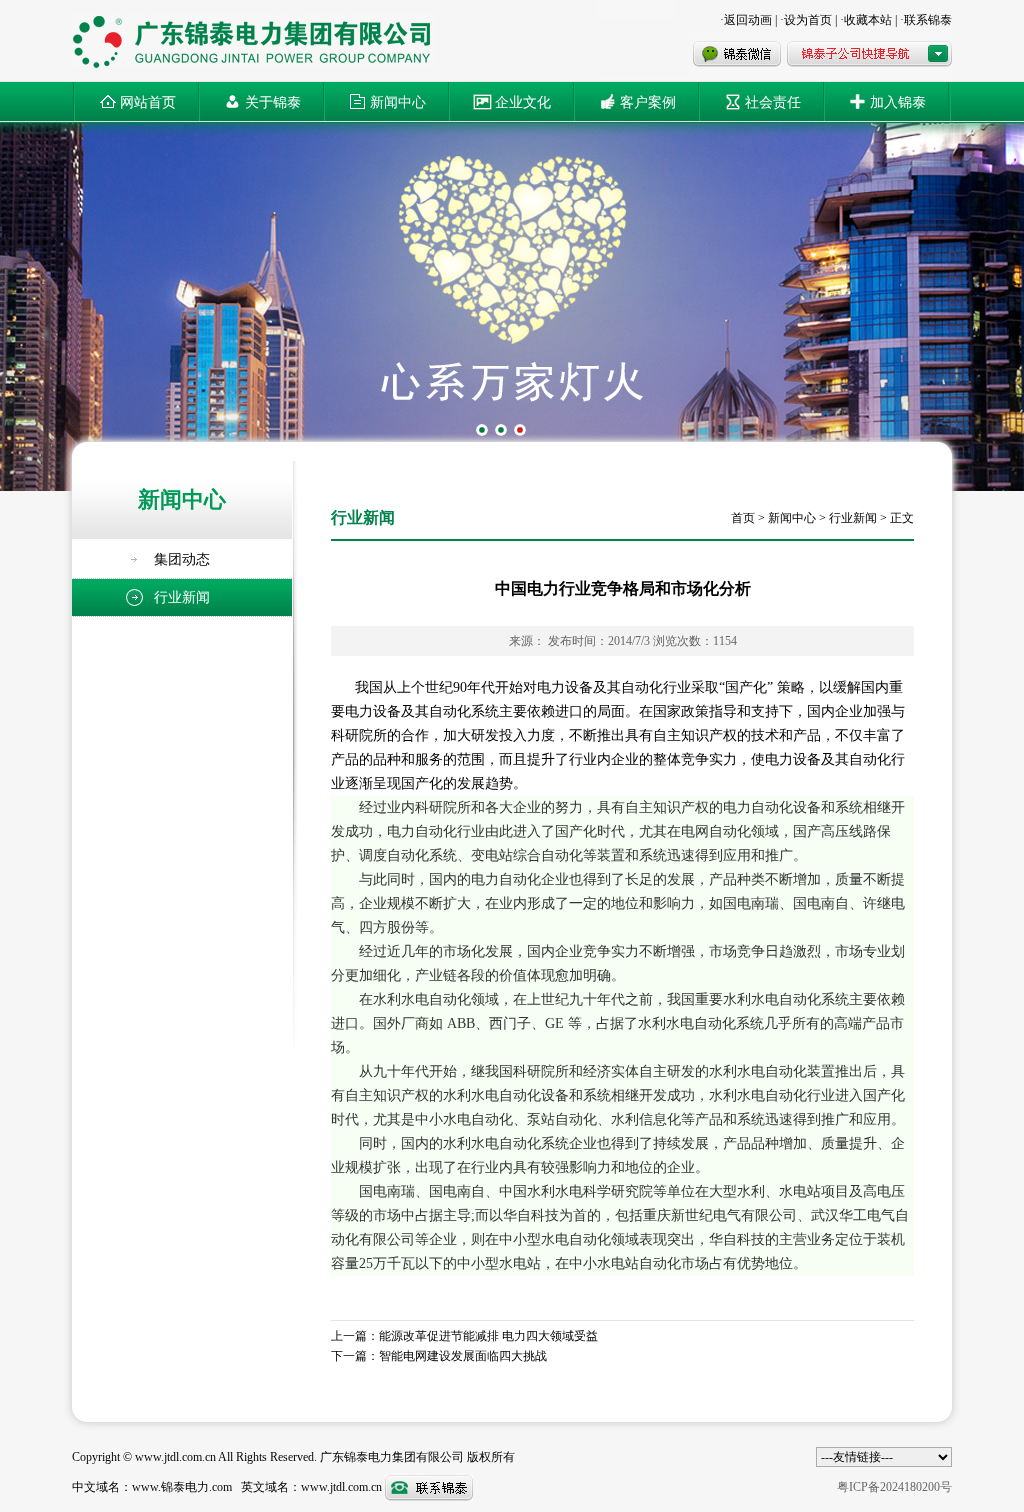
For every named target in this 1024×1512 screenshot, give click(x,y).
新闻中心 (398, 101)
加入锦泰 (898, 101)
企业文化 (523, 101)
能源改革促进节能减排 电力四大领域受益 (488, 1336)
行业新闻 (853, 518)
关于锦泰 (273, 101)
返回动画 (748, 20)
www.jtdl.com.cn (341, 1487)
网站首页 (148, 101)
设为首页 (808, 20)
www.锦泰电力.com (183, 1487)
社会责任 (773, 101)
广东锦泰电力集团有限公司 (392, 1457)
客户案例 (648, 101)
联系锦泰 (928, 20)
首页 (743, 518)
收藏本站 (868, 20)
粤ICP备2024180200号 (894, 1487)
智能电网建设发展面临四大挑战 (463, 1356)
